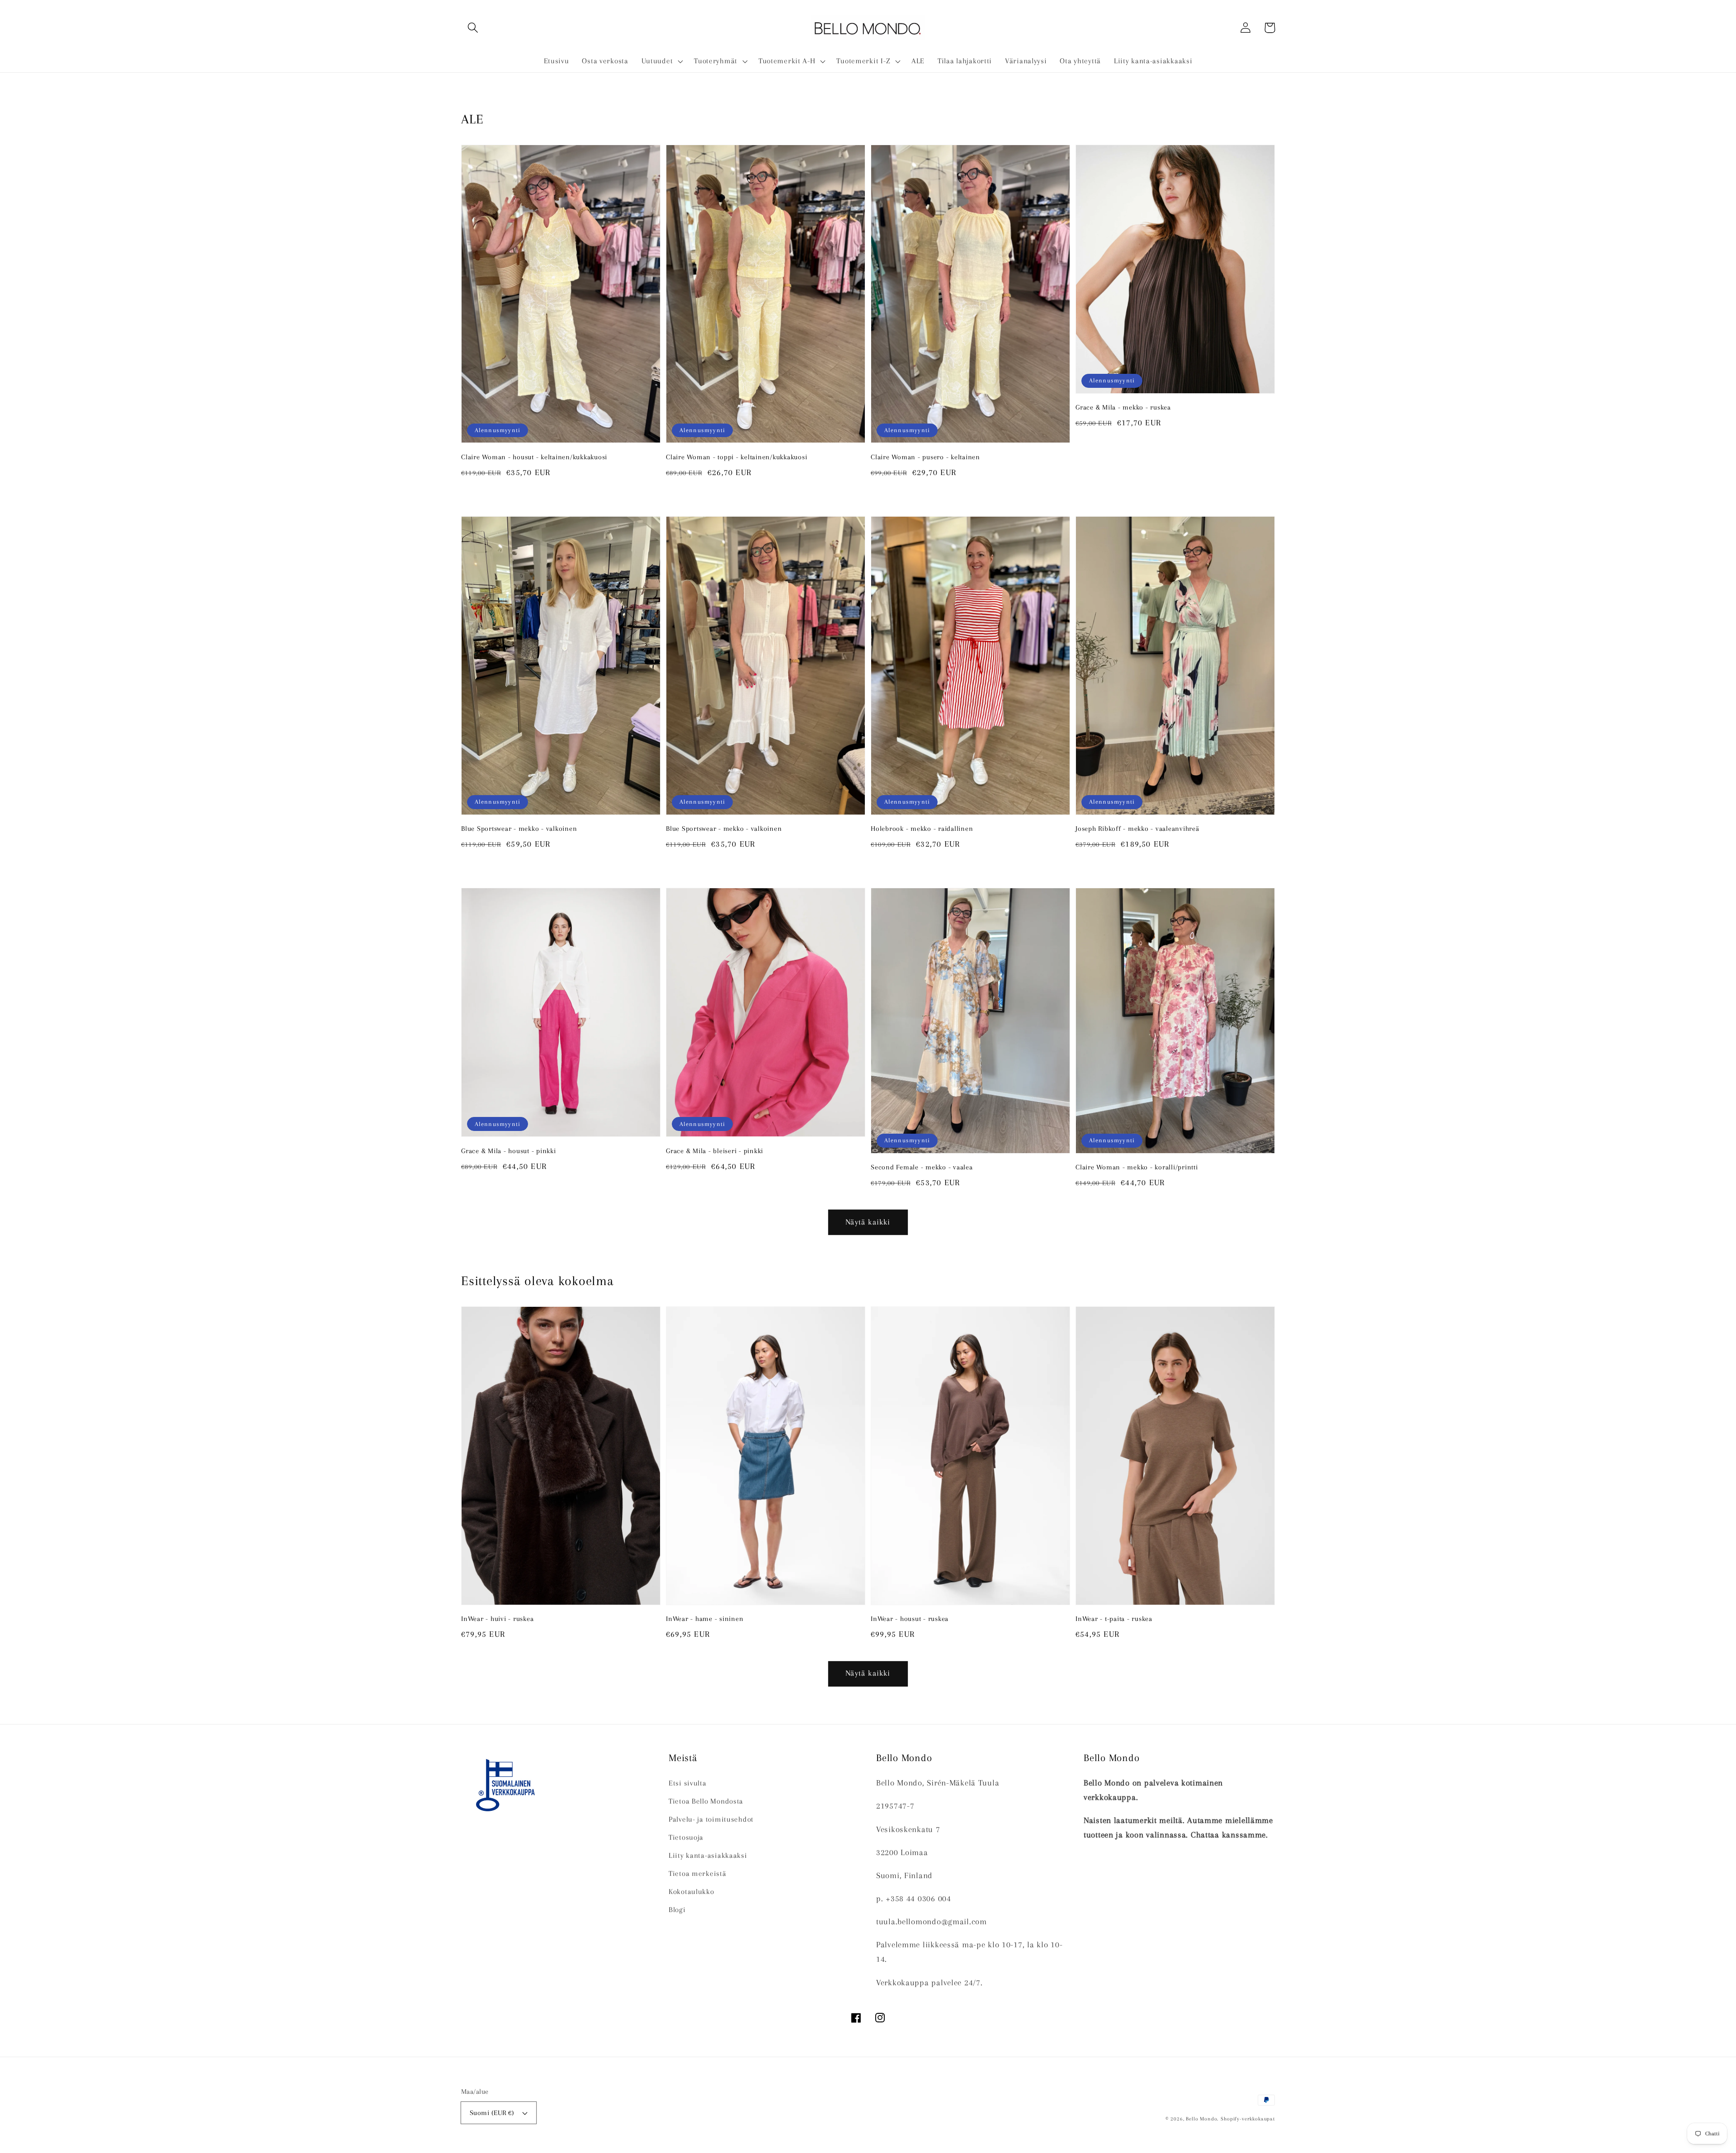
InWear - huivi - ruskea (497, 1619)
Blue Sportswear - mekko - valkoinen (519, 829)
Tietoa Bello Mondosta (706, 1801)
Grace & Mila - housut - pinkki (509, 1151)
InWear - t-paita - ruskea (1114, 1619)
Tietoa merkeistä (698, 1873)
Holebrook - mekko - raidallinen (922, 829)
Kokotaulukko (691, 1892)
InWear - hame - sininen (705, 1619)
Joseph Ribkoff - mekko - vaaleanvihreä (1137, 829)
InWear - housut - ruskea (910, 1619)
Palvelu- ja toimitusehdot (711, 1819)
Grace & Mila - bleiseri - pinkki (715, 1151)
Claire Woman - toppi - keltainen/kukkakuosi (736, 457)
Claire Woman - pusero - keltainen (925, 457)
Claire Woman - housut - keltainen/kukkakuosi (534, 457)
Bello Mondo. (1202, 2119)
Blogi (677, 1910)
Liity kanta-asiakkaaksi (708, 1855)
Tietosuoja (686, 1837)
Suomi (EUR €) (492, 2113)
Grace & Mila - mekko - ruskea (1123, 407)
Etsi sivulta (688, 1783)
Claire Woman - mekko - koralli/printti (1137, 1167)
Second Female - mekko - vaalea (922, 1167)
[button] (473, 28)
